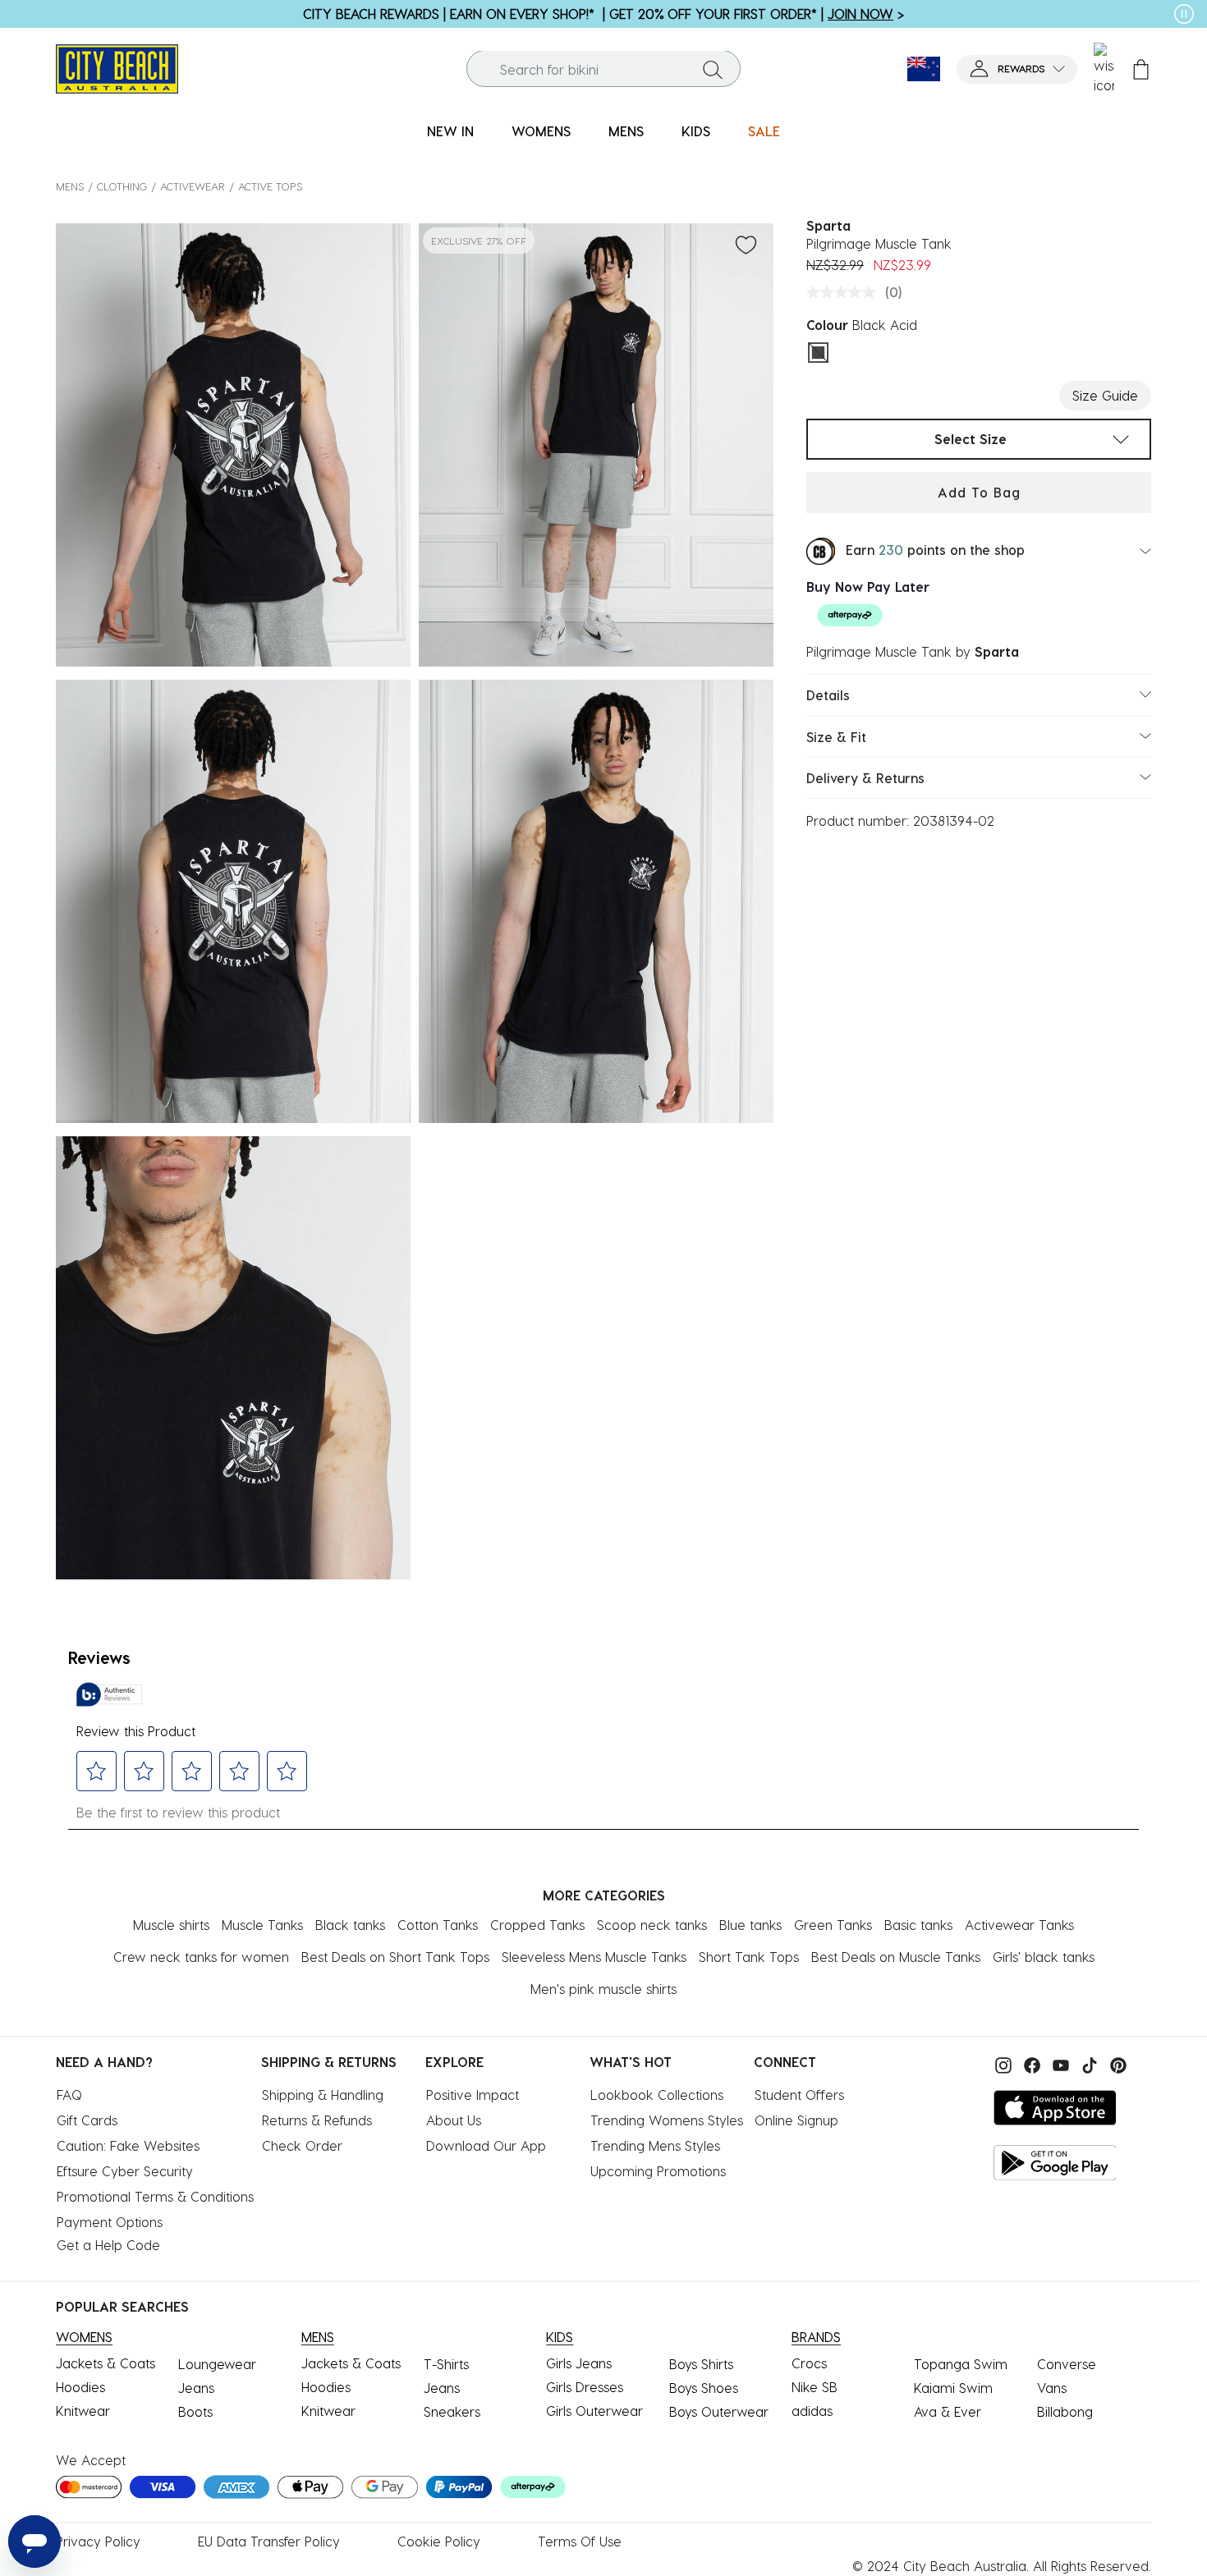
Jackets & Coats (106, 2363)
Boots (195, 2411)
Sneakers (452, 2411)
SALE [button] (764, 131)
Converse (1067, 2364)
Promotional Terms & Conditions (155, 2196)
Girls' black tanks (1044, 1957)
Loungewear (217, 2364)
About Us (454, 2120)
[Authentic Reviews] (109, 1694)
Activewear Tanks (1019, 1925)
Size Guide (1105, 395)
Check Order (302, 2145)
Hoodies (80, 2387)
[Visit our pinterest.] (1114, 2063)
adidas (812, 2411)
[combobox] (603, 69)
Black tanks (350, 1925)
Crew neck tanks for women (201, 1957)
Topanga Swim (961, 2364)
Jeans (196, 2388)
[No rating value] (845, 292)
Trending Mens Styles (655, 2145)
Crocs (809, 2363)
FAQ (69, 2095)
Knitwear (83, 2411)
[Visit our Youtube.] (1059, 2063)
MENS (70, 186)
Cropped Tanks (537, 1925)
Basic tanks (918, 1925)
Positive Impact (473, 2095)
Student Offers (799, 2095)
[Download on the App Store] (1055, 2108)
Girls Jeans (579, 2363)
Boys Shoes (704, 2388)
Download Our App (486, 2145)
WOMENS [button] (541, 131)
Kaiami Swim (953, 2388)
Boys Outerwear (719, 2411)
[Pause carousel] (1184, 14)
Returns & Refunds (317, 2120)
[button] (1017, 69)
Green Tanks (833, 1925)
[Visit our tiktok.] (1088, 2063)
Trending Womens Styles (667, 2120)
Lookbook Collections (657, 2095)
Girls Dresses (585, 2387)
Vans (1052, 2388)
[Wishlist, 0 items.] (1104, 69)
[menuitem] (450, 132)
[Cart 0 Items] (1141, 69)
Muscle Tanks (262, 1925)
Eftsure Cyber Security (125, 2171)
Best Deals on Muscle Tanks (896, 1957)
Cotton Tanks (438, 1925)
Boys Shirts (701, 2364)
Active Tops (270, 186)
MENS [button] (626, 131)
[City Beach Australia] (117, 67)
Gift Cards (87, 2120)
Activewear (193, 186)
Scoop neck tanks (652, 1925)
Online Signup (796, 2120)
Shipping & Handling (323, 2095)
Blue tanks (750, 1925)
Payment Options (110, 2222)
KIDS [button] (696, 131)
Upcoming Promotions (658, 2171)
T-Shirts (446, 2364)
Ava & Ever (948, 2411)
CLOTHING (122, 186)
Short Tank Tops (749, 1957)
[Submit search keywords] (713, 69)
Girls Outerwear (594, 2411)
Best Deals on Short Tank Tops (395, 1957)
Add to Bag (979, 492)
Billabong (1065, 2411)
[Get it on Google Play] (1055, 2163)
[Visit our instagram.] (1001, 2063)
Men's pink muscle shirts (603, 1989)
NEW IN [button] (450, 131)
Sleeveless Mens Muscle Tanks (594, 1957)
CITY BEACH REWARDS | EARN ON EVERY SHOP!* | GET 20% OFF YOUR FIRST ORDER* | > (603, 14)
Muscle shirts (171, 1925)
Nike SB (815, 2387)
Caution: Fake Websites (128, 2145)
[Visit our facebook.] (1030, 2063)
